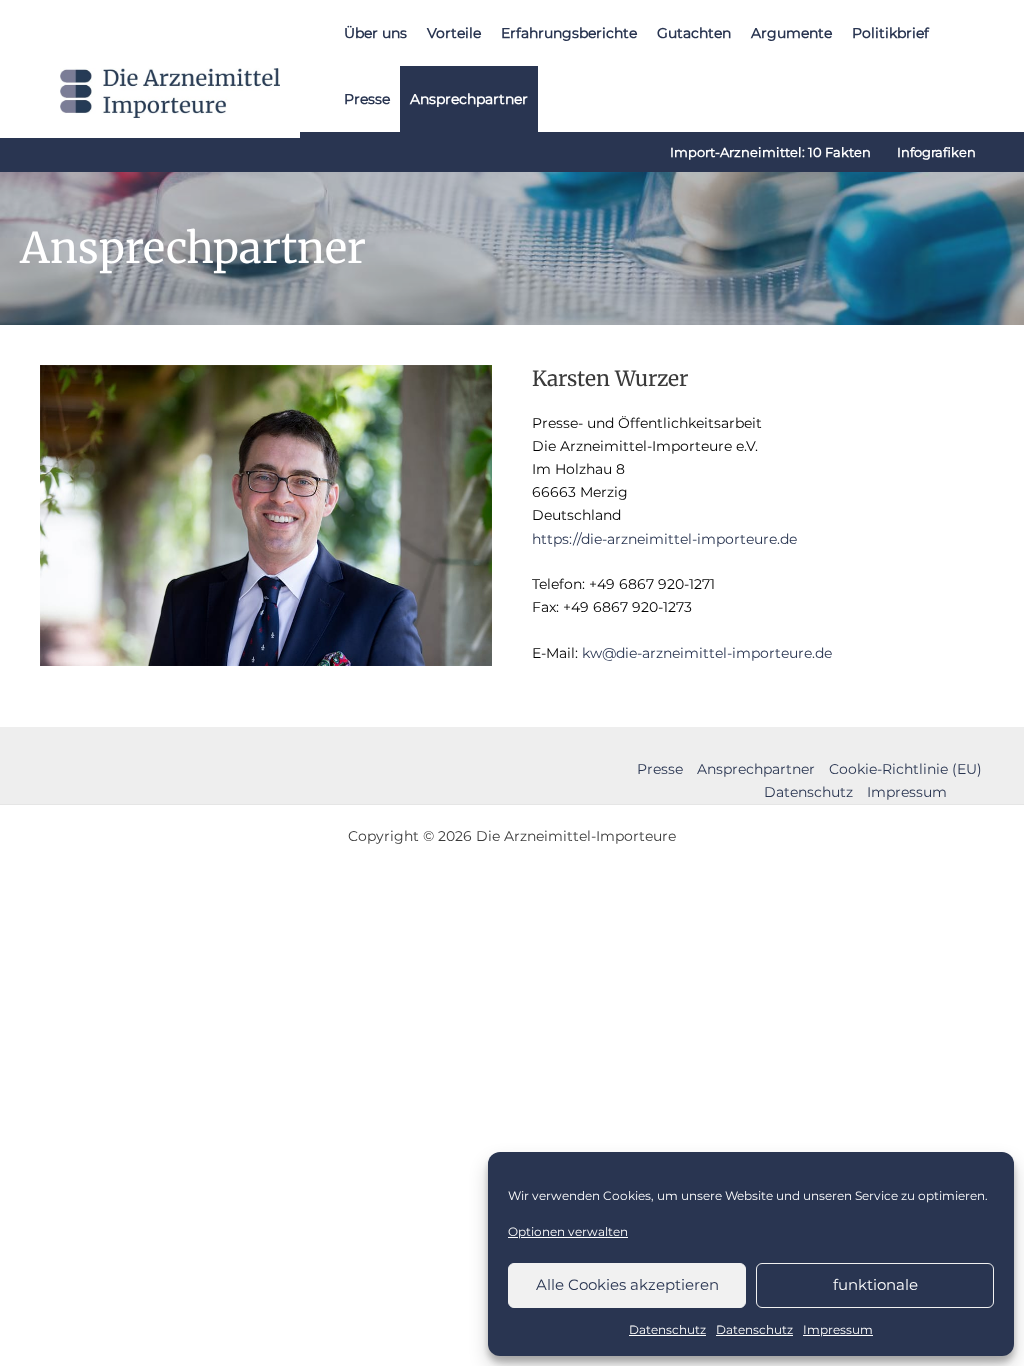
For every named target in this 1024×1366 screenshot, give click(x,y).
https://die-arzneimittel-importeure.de (664, 539)
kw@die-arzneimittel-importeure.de (707, 653)
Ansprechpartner (756, 769)
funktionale (875, 1284)
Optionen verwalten (568, 1231)
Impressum (838, 1329)
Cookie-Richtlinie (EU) (905, 769)
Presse (660, 769)
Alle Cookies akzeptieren (627, 1284)
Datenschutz (667, 1329)
